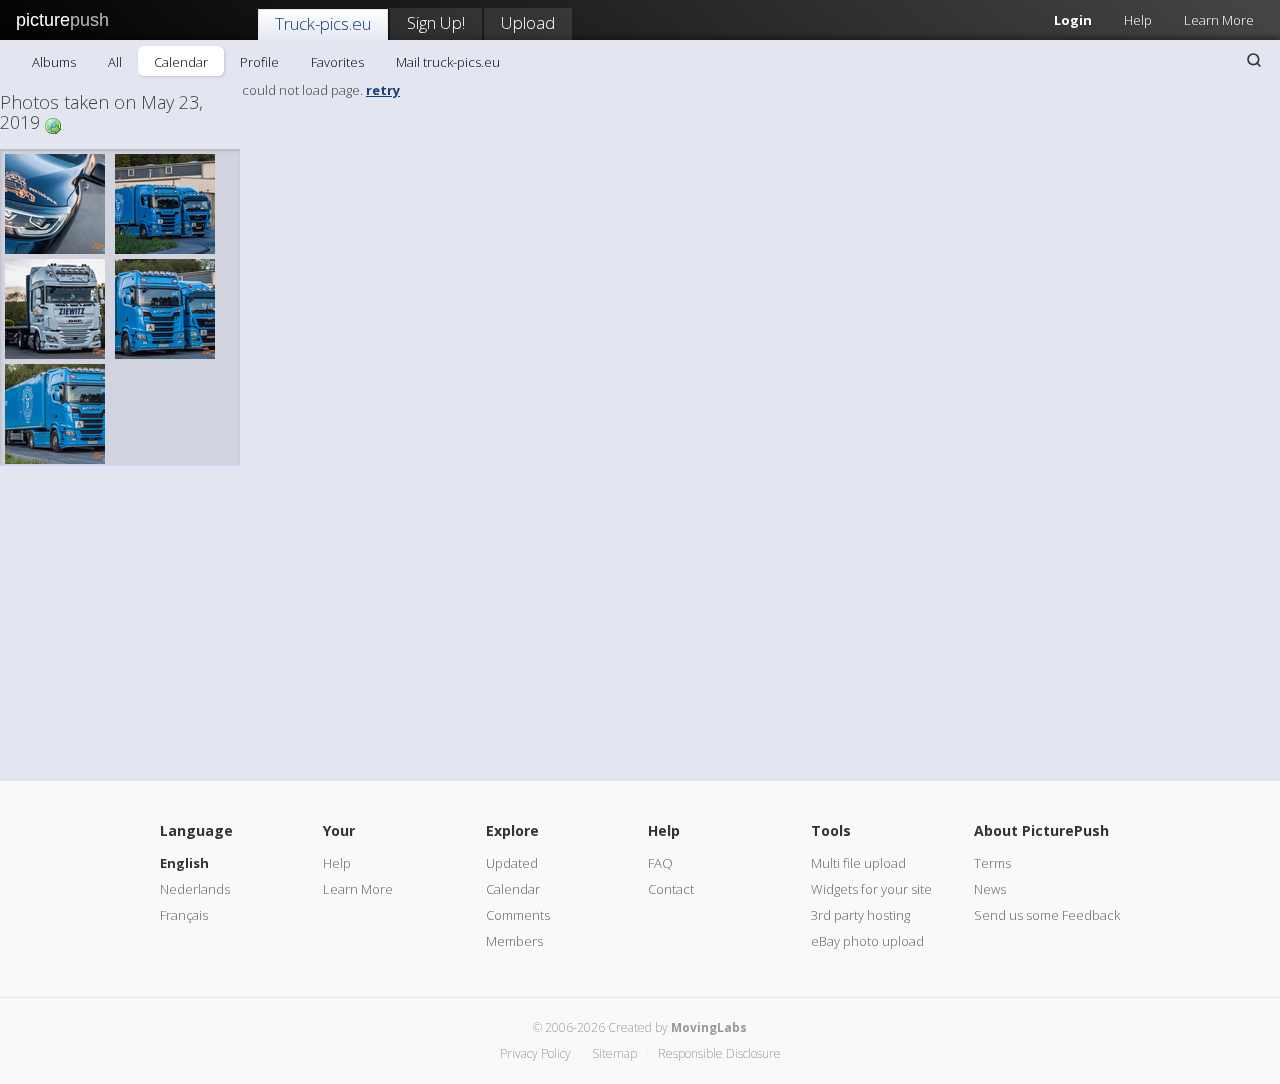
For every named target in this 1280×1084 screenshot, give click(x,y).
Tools (831, 830)
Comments (518, 915)
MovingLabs (709, 1027)
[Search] (1254, 60)
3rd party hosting (860, 915)
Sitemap (614, 1053)
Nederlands (195, 889)
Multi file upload (858, 863)
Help (1138, 20)
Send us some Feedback (1047, 915)
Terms (992, 863)
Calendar (181, 62)
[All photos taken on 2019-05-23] (53, 124)
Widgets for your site (871, 889)
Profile (259, 62)
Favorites (337, 62)
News (990, 889)
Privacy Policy (535, 1053)
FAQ (660, 863)
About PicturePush (1041, 830)
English (184, 863)
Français (184, 915)
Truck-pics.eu (323, 23)
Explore (512, 830)
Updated (512, 863)
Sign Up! (436, 22)
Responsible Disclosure (719, 1053)
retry (383, 90)
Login (1073, 20)
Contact (671, 889)
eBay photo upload (867, 941)
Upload (528, 22)
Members (514, 941)
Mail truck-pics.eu (448, 62)
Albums (54, 62)
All (115, 62)
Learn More (1219, 20)
